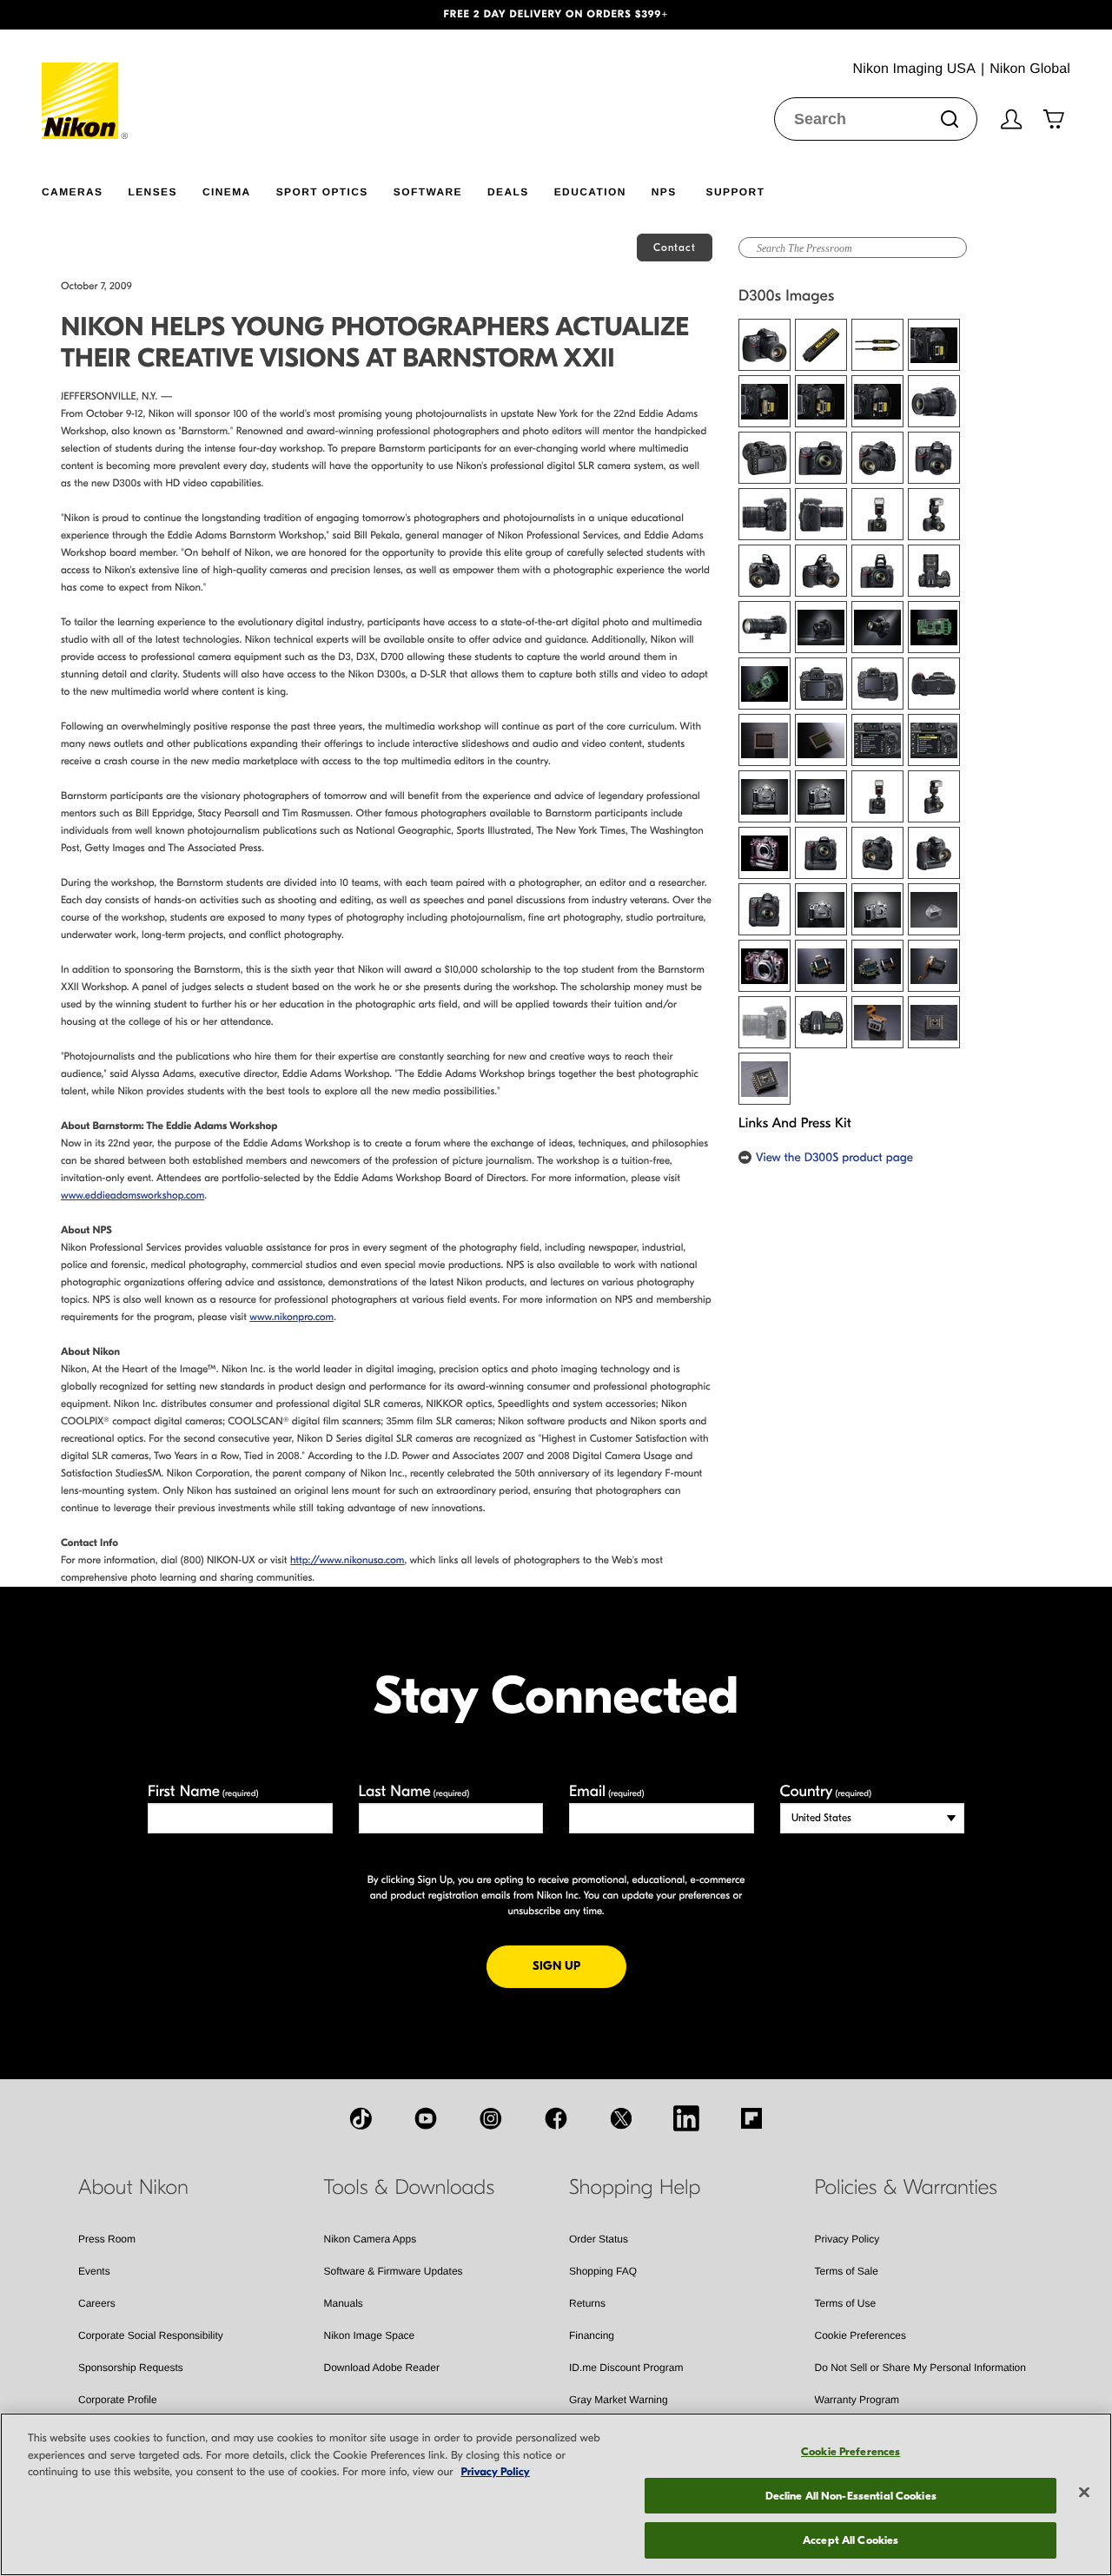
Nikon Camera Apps (371, 2239)
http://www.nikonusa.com (347, 1561)
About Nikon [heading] (133, 2188)
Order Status (599, 2239)
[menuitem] (85, 188)
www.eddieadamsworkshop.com (132, 1196)
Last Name (414, 1791)
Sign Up (579, 1965)
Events (94, 2271)
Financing (592, 2335)
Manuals (344, 2303)
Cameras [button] (72, 192)
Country (826, 1791)
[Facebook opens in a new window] (556, 2118)
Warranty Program (857, 2400)
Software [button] (428, 192)
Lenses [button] (152, 192)
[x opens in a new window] (621, 2118)
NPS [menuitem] (664, 192)
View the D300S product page (834, 1157)
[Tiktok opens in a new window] (361, 2118)
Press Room (107, 2239)
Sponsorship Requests (131, 2368)
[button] (83, 15)
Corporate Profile (118, 2400)
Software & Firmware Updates (394, 2271)
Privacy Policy (847, 2239)
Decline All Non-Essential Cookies (851, 2496)
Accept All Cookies (851, 2540)
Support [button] (736, 192)
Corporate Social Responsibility (151, 2335)
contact (675, 248)
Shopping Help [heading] (635, 2188)
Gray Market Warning (619, 2400)
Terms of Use (846, 2303)
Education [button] (590, 192)
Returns (587, 2303)
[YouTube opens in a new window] (426, 2118)
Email (607, 1791)
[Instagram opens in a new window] (491, 2118)
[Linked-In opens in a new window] (686, 2118)
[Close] (1084, 2493)
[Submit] (950, 119)
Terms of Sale (847, 2271)
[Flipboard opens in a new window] (751, 2118)
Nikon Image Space (370, 2335)
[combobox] (876, 119)
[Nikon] (86, 84)
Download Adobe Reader (382, 2368)
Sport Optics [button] (322, 192)
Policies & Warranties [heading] (906, 2188)
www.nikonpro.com (291, 1318)
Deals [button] (508, 192)
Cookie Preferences (860, 2335)
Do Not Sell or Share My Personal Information (920, 2368)
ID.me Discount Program (626, 2368)
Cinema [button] (227, 192)
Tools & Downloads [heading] (409, 2188)
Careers (97, 2303)
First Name (203, 1791)
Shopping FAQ (603, 2271)
